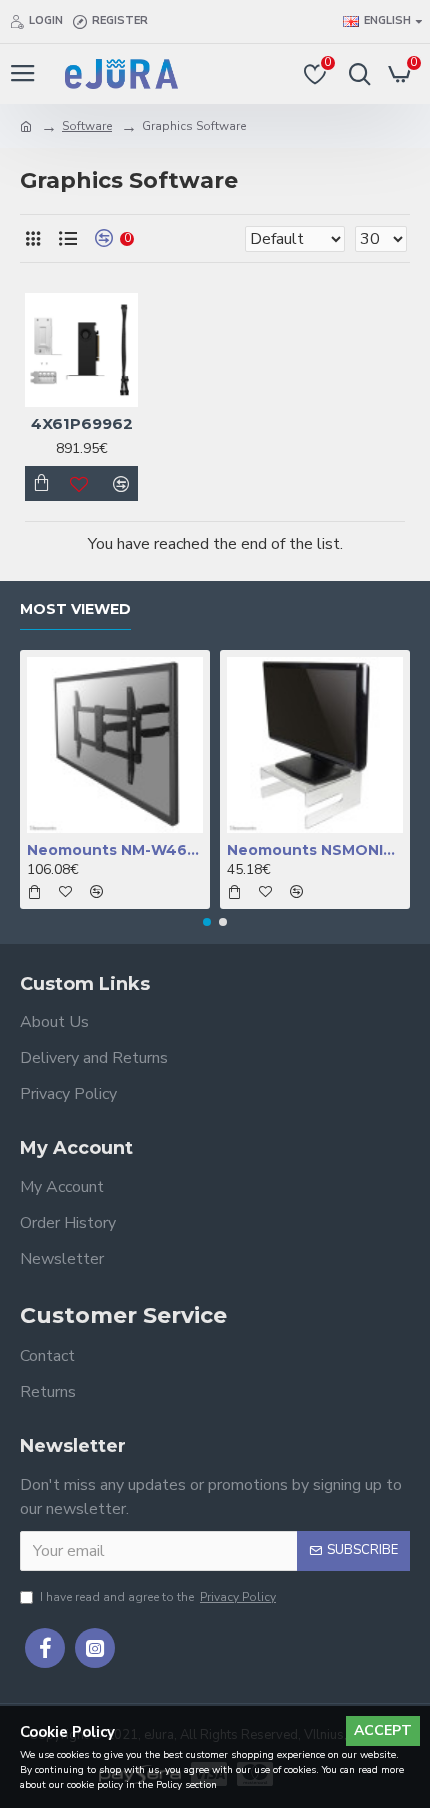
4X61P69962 (82, 423)
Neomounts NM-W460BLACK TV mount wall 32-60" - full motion (115, 850)
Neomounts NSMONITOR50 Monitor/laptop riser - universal (315, 850)
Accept (383, 1730)
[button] (207, 922)
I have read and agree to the (158, 1597)
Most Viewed (75, 609)
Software (87, 126)
